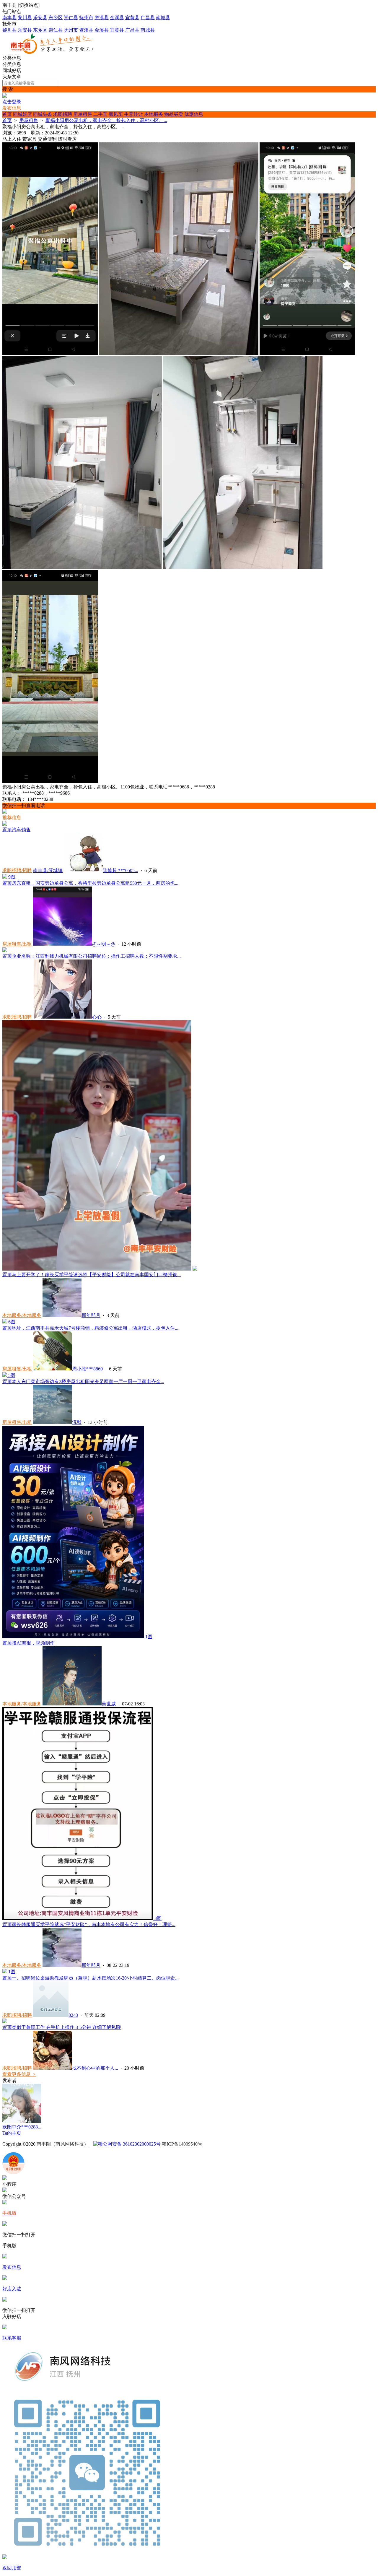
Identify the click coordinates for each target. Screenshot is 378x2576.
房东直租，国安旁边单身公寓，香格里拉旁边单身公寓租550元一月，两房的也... (90, 883)
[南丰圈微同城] (55, 52)
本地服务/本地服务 (22, 1315)
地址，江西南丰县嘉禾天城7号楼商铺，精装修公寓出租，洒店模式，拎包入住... (90, 1328)
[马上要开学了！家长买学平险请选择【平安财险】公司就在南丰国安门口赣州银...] (100, 1269)
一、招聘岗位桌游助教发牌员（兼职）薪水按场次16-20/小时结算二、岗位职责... (91, 1978)
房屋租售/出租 (17, 944)
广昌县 (148, 18)
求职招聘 (63, 114)
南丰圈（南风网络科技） (63, 2144)
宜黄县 (132, 18)
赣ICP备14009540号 (182, 2144)
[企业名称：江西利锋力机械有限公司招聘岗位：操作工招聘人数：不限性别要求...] (5, 950)
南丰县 (9, 18)
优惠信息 (194, 114)
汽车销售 (17, 830)
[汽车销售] (5, 824)
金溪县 (117, 18)
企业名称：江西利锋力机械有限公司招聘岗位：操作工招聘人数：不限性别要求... (92, 956)
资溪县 (102, 18)
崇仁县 (71, 18)
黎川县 (25, 18)
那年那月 (91, 1315)
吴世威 (109, 1704)
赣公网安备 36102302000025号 (129, 2144)
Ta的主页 (12, 2133)
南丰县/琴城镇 (48, 870)
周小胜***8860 (87, 1369)
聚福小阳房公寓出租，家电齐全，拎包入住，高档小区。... (106, 120)
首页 (7, 114)
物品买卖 (174, 114)
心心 (97, 1017)
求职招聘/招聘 (17, 870)
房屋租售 (83, 114)
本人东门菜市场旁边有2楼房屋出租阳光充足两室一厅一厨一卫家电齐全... (83, 1381)
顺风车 (116, 114)
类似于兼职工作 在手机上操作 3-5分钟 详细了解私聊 (62, 2027)
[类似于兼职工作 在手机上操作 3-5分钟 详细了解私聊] (5, 2022)
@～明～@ (104, 944)
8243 (73, 2015)
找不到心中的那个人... (95, 2068)
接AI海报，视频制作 (28, 1643)
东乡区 (56, 18)
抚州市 (86, 18)
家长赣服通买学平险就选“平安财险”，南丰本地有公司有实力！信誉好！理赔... (89, 1924)
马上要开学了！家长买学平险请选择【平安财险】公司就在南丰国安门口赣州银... (92, 1275)
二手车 (100, 114)
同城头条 (43, 114)
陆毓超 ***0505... (120, 870)
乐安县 (40, 18)
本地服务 (154, 114)
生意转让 (133, 114)
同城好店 (22, 114)
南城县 (163, 18)
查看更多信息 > (19, 2074)
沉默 (77, 1422)
